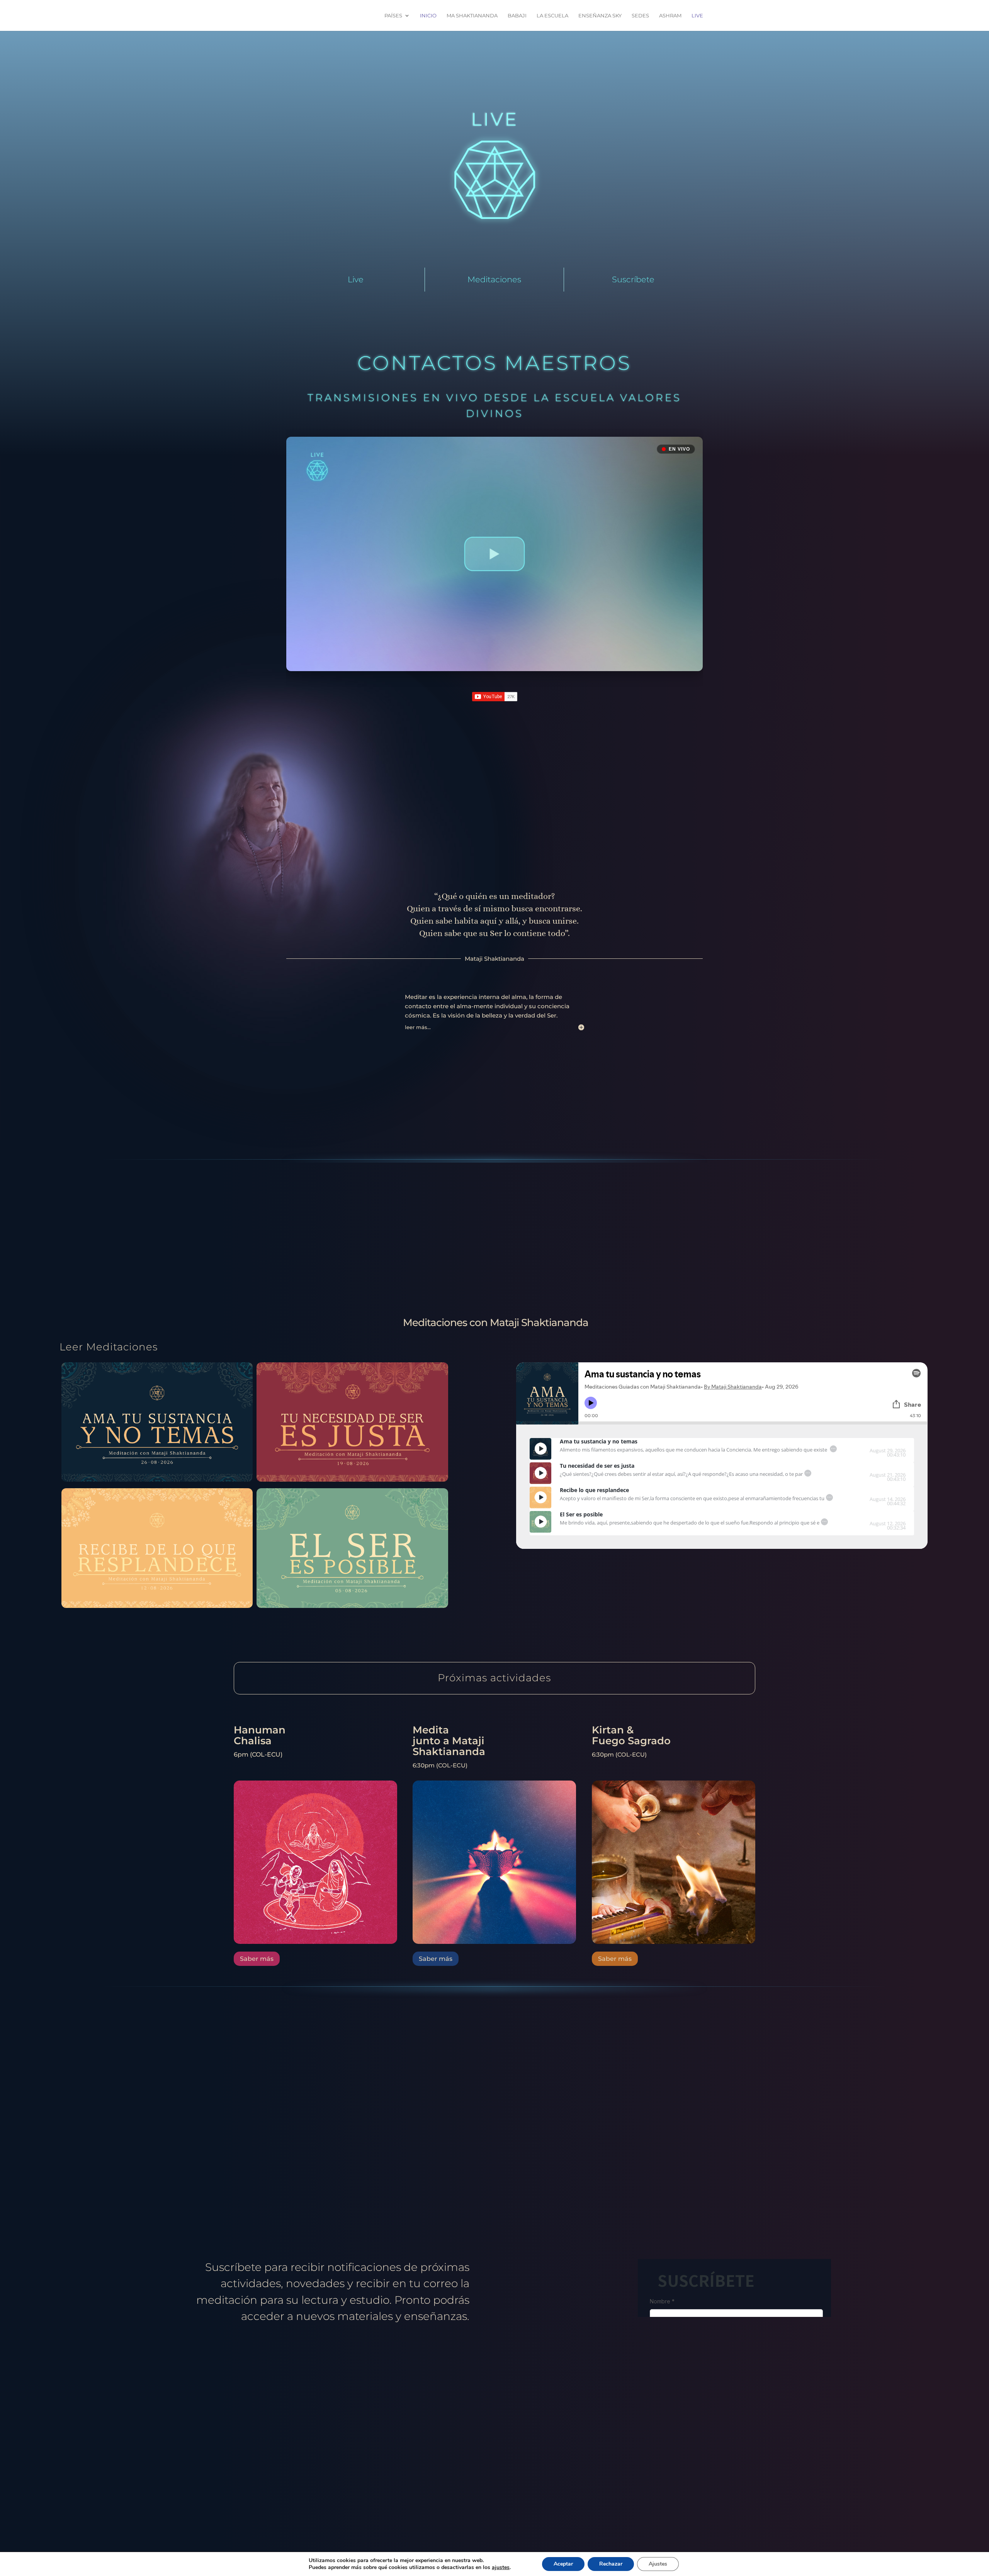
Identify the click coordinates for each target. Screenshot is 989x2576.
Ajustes (658, 2564)
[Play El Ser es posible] (540, 1522)
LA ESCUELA (552, 16)
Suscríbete (633, 279)
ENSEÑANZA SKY (600, 16)
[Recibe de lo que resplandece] (157, 1606)
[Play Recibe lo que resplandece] (540, 1497)
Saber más (257, 1959)
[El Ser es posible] (352, 1606)
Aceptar (563, 2564)
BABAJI (517, 16)
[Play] (541, 1449)
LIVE (697, 16)
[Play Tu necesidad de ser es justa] (540, 1473)
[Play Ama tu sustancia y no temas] (540, 1449)
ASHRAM (670, 16)
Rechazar (611, 2564)
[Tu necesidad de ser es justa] (352, 1480)
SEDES (640, 16)
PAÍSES (393, 16)
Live (356, 279)
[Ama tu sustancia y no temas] (157, 1480)
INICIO (428, 16)
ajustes (501, 2568)
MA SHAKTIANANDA (472, 16)
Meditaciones (494, 279)
